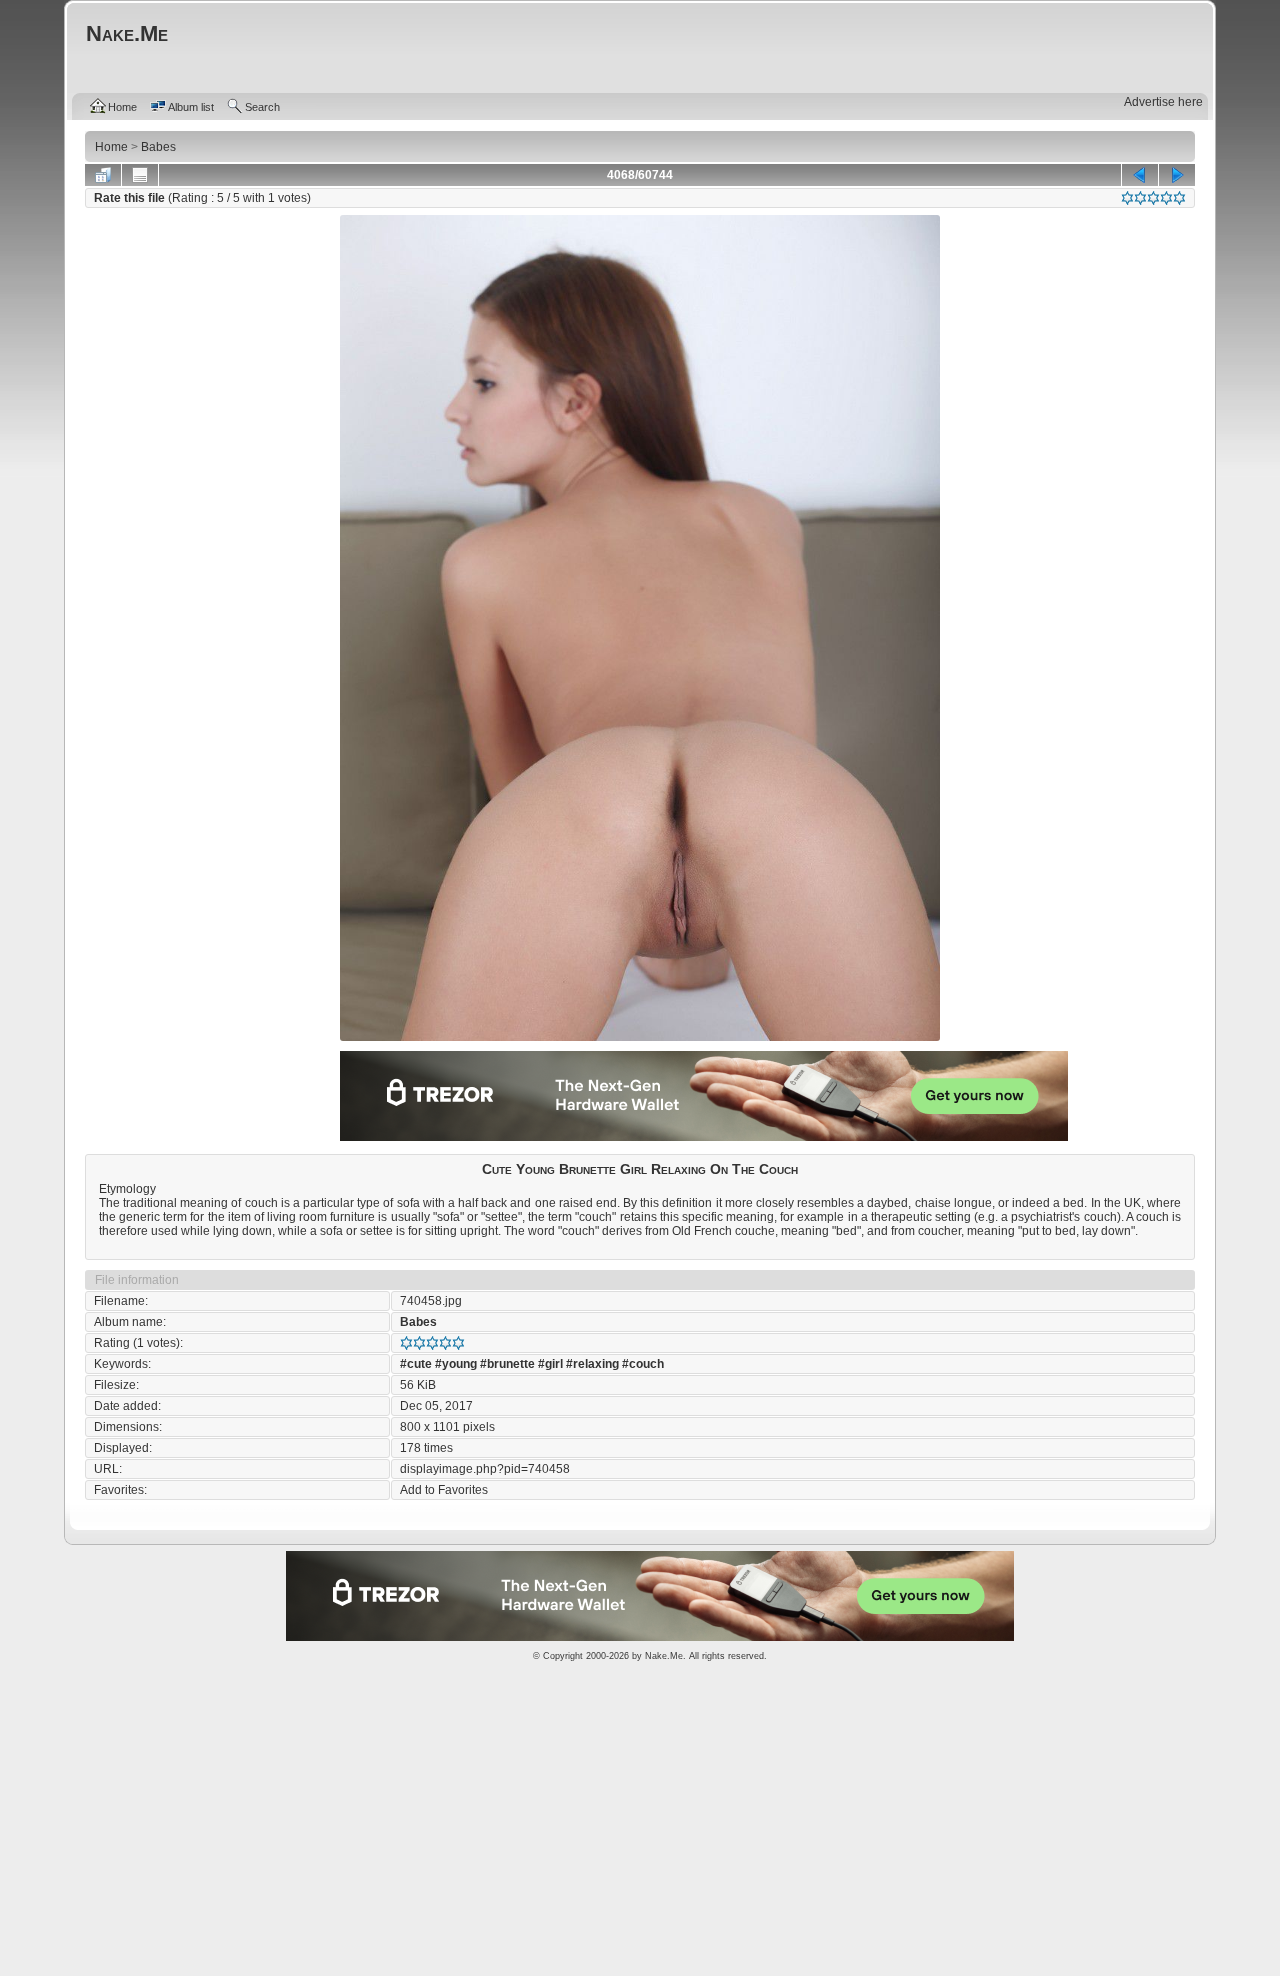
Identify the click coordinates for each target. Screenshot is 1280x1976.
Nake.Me (664, 1656)
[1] (1127, 198)
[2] (1140, 198)
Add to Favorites (444, 1490)
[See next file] (1177, 175)
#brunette (507, 1364)
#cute (416, 1364)
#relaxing (592, 1364)
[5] (1179, 198)
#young (456, 1364)
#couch (643, 1364)
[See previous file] (1140, 175)
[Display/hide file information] (140, 175)
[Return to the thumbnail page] (103, 175)
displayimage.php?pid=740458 (485, 1469)
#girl (550, 1364)
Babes (418, 1322)
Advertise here (1163, 102)
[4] (1166, 198)
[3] (1153, 198)
